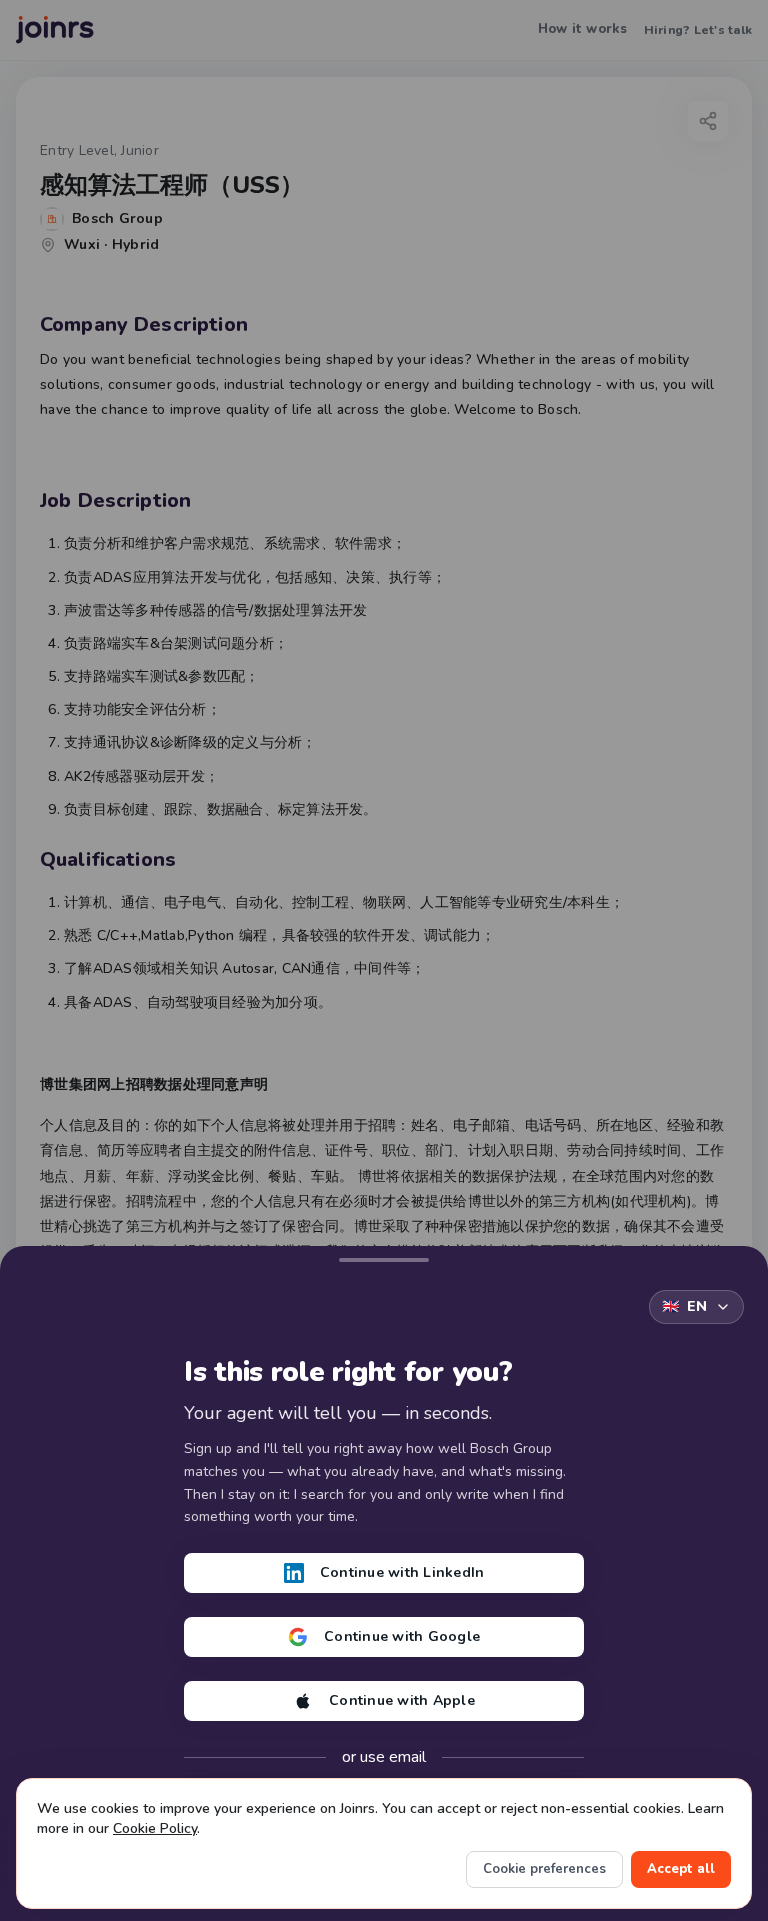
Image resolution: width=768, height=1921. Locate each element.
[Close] (384, 1256)
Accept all (681, 1869)
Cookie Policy (155, 1828)
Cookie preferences (544, 1869)
